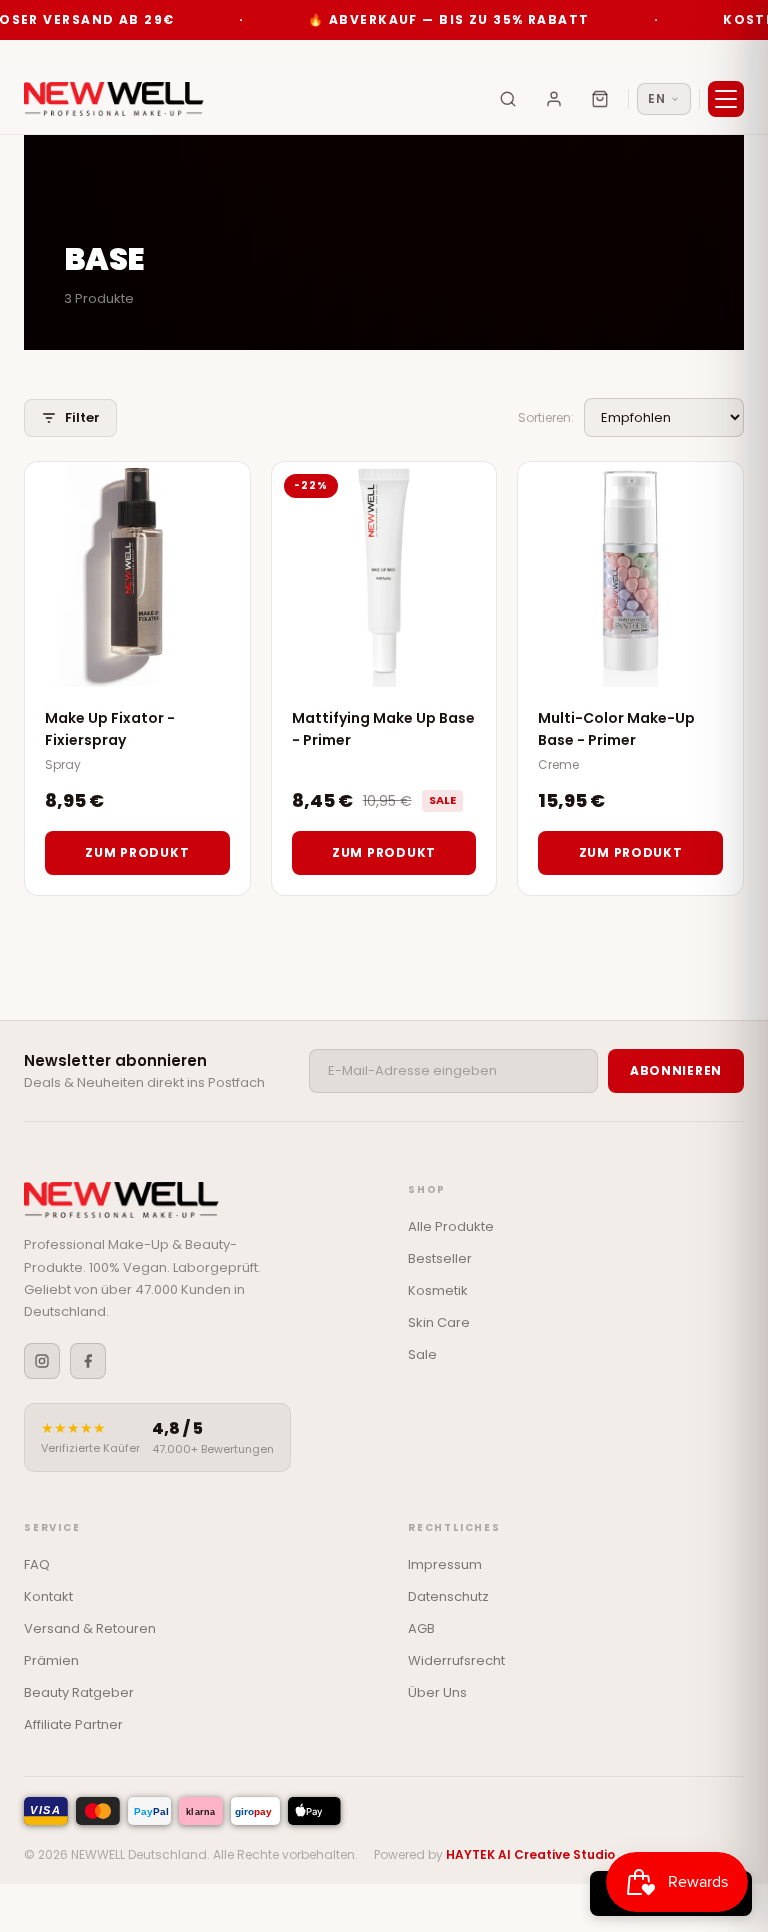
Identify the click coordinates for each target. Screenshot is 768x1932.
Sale (422, 1354)
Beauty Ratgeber (79, 1692)
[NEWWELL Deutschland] (114, 98)
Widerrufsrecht (456, 1660)
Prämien (51, 1660)
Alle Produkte (451, 1226)
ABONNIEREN (676, 1070)
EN (656, 98)
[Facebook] (88, 1361)
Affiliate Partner (73, 1724)
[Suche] (508, 99)
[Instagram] (42, 1361)
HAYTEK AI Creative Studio (530, 1854)
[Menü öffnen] (726, 99)
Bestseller (440, 1258)
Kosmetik (438, 1290)
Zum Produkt (137, 852)
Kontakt (48, 1596)
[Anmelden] (554, 99)
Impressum (445, 1564)
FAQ (37, 1564)
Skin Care (439, 1322)
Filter (82, 417)
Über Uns (437, 1692)
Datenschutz (448, 1596)
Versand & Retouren (90, 1628)
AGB (421, 1628)
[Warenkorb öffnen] (600, 99)
